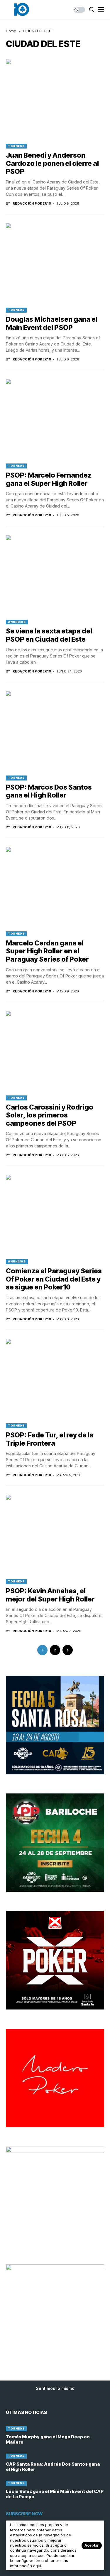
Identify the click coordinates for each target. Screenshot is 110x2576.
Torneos (16, 146)
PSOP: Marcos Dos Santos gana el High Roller (49, 791)
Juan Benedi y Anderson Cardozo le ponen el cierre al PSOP (52, 163)
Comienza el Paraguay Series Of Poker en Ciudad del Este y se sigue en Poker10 (54, 1279)
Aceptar (92, 2545)
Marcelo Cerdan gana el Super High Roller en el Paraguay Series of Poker (47, 951)
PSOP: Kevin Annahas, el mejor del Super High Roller (50, 1595)
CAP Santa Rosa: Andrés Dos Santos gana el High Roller (53, 2467)
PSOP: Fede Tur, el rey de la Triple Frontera (50, 1439)
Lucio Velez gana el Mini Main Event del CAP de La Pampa (55, 2494)
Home (11, 31)
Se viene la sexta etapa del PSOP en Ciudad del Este (49, 635)
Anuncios (17, 622)
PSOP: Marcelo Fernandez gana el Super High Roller (49, 479)
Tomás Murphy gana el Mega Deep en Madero (48, 2439)
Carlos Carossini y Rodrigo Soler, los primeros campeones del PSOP (50, 1115)
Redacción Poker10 (32, 204)
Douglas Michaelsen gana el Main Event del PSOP (52, 323)
